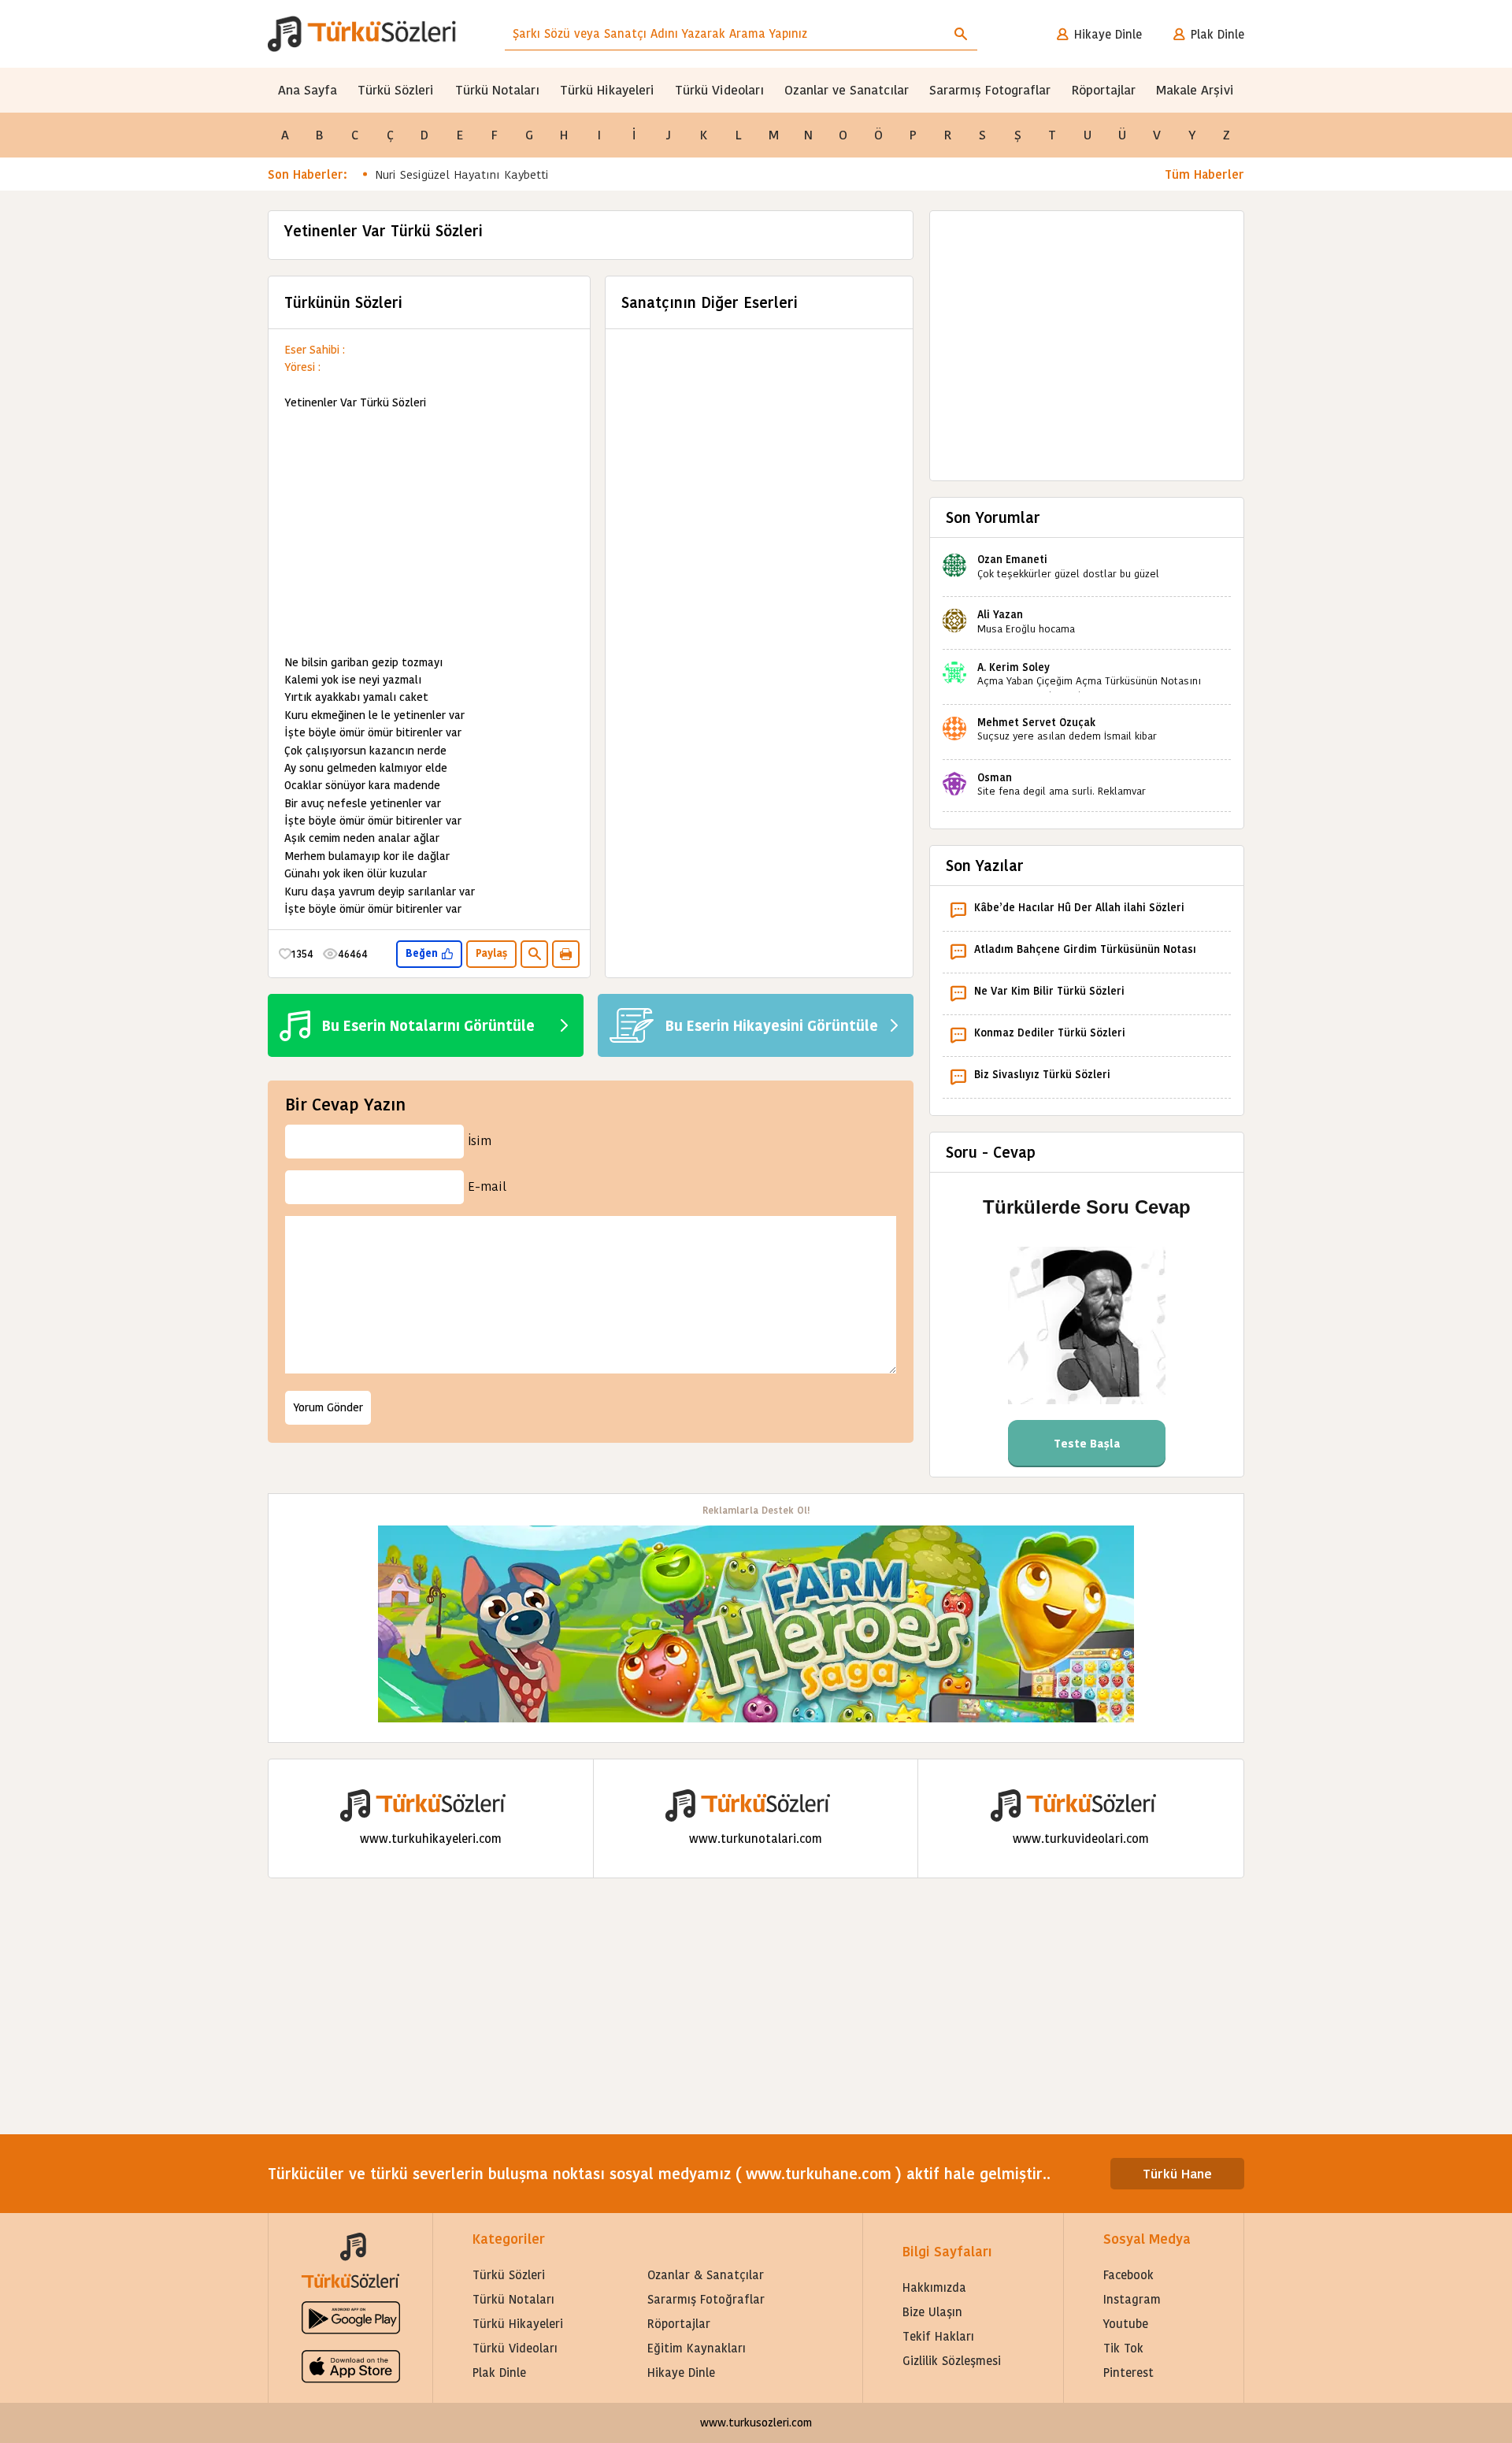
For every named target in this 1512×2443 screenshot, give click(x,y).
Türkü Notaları (497, 90)
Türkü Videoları (719, 90)
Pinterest (1128, 2373)
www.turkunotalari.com (756, 1839)
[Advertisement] (429, 533)
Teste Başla (1087, 1444)
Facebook (1128, 2275)
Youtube (1126, 2324)
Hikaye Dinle (1108, 34)
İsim (480, 1141)
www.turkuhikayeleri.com (431, 1839)
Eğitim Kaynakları (697, 2348)
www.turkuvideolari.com (1081, 1839)
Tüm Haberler (1204, 174)
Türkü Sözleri (396, 90)
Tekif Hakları (938, 2336)
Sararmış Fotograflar (990, 90)
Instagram (1132, 2299)
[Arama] (961, 34)
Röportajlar (1104, 90)
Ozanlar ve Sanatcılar (847, 90)
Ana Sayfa (308, 90)
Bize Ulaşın (932, 2312)
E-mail (487, 1186)
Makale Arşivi (1195, 90)
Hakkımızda (934, 2287)
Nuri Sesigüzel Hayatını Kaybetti (462, 174)
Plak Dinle (1217, 34)
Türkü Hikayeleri (607, 90)
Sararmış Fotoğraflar (706, 2299)
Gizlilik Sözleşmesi (952, 2361)
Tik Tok (1123, 2348)
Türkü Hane (1177, 2174)
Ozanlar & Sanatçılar (706, 2275)
